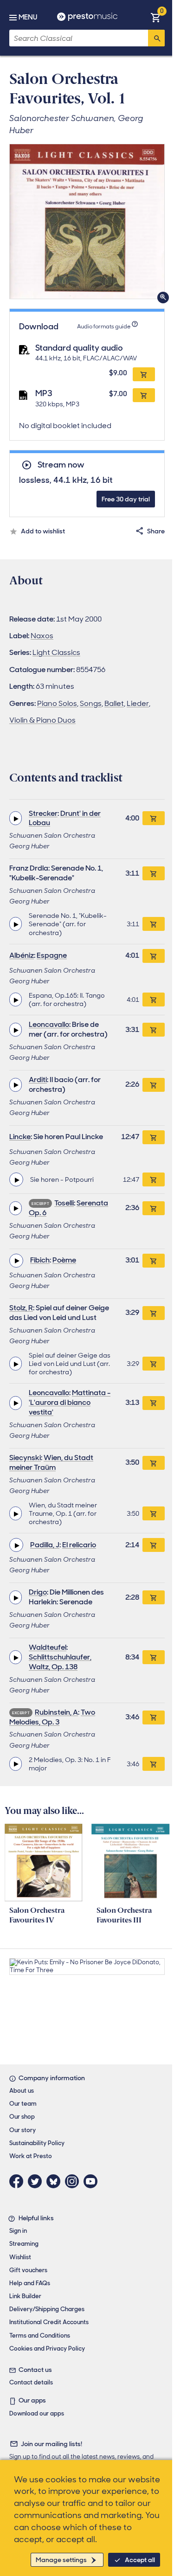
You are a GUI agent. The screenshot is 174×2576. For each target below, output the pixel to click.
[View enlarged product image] (87, 221)
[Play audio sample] (16, 818)
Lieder (138, 703)
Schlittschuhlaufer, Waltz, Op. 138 (60, 1662)
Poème (64, 1260)
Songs (91, 703)
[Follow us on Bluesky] (56, 2181)
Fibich (40, 1260)
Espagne (52, 955)
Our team (23, 2104)
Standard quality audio (79, 348)
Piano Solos (57, 703)
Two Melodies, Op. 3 (52, 1717)
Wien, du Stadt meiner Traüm (51, 1462)
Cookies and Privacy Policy (47, 2349)
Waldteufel (48, 1647)
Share (156, 531)
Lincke (20, 1137)
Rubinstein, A (56, 1712)
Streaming (24, 2244)
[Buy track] (154, 924)
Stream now (61, 465)
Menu (28, 17)
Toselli (64, 1203)
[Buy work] (154, 818)
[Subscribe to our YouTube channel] (93, 2181)
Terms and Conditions (40, 2336)
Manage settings (61, 2560)
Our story (23, 2130)
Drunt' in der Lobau (65, 818)
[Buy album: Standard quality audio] (144, 374)
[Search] (156, 38)
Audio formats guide (104, 327)
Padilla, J (45, 1545)
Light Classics (56, 652)
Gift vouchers (28, 2270)
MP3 (44, 393)
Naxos (42, 636)
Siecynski (25, 1458)
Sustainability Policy (37, 2143)
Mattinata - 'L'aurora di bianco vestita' (70, 1402)
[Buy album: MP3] (144, 395)
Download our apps (37, 2413)
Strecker (43, 813)
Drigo (38, 1592)
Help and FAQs (30, 2283)
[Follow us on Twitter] (37, 2181)
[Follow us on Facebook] (19, 2181)
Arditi (38, 1080)
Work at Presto (31, 2156)
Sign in (18, 2231)
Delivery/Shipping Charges (47, 2309)
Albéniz (22, 955)
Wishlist (20, 2257)
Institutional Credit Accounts (49, 2322)
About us (22, 2091)
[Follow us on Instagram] (74, 2181)
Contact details (31, 2382)
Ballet (114, 703)
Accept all (140, 2560)
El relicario (79, 1545)
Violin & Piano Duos (42, 720)
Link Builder (25, 2296)
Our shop (22, 2117)
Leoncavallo (49, 1024)
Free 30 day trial (126, 499)
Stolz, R (21, 1308)
